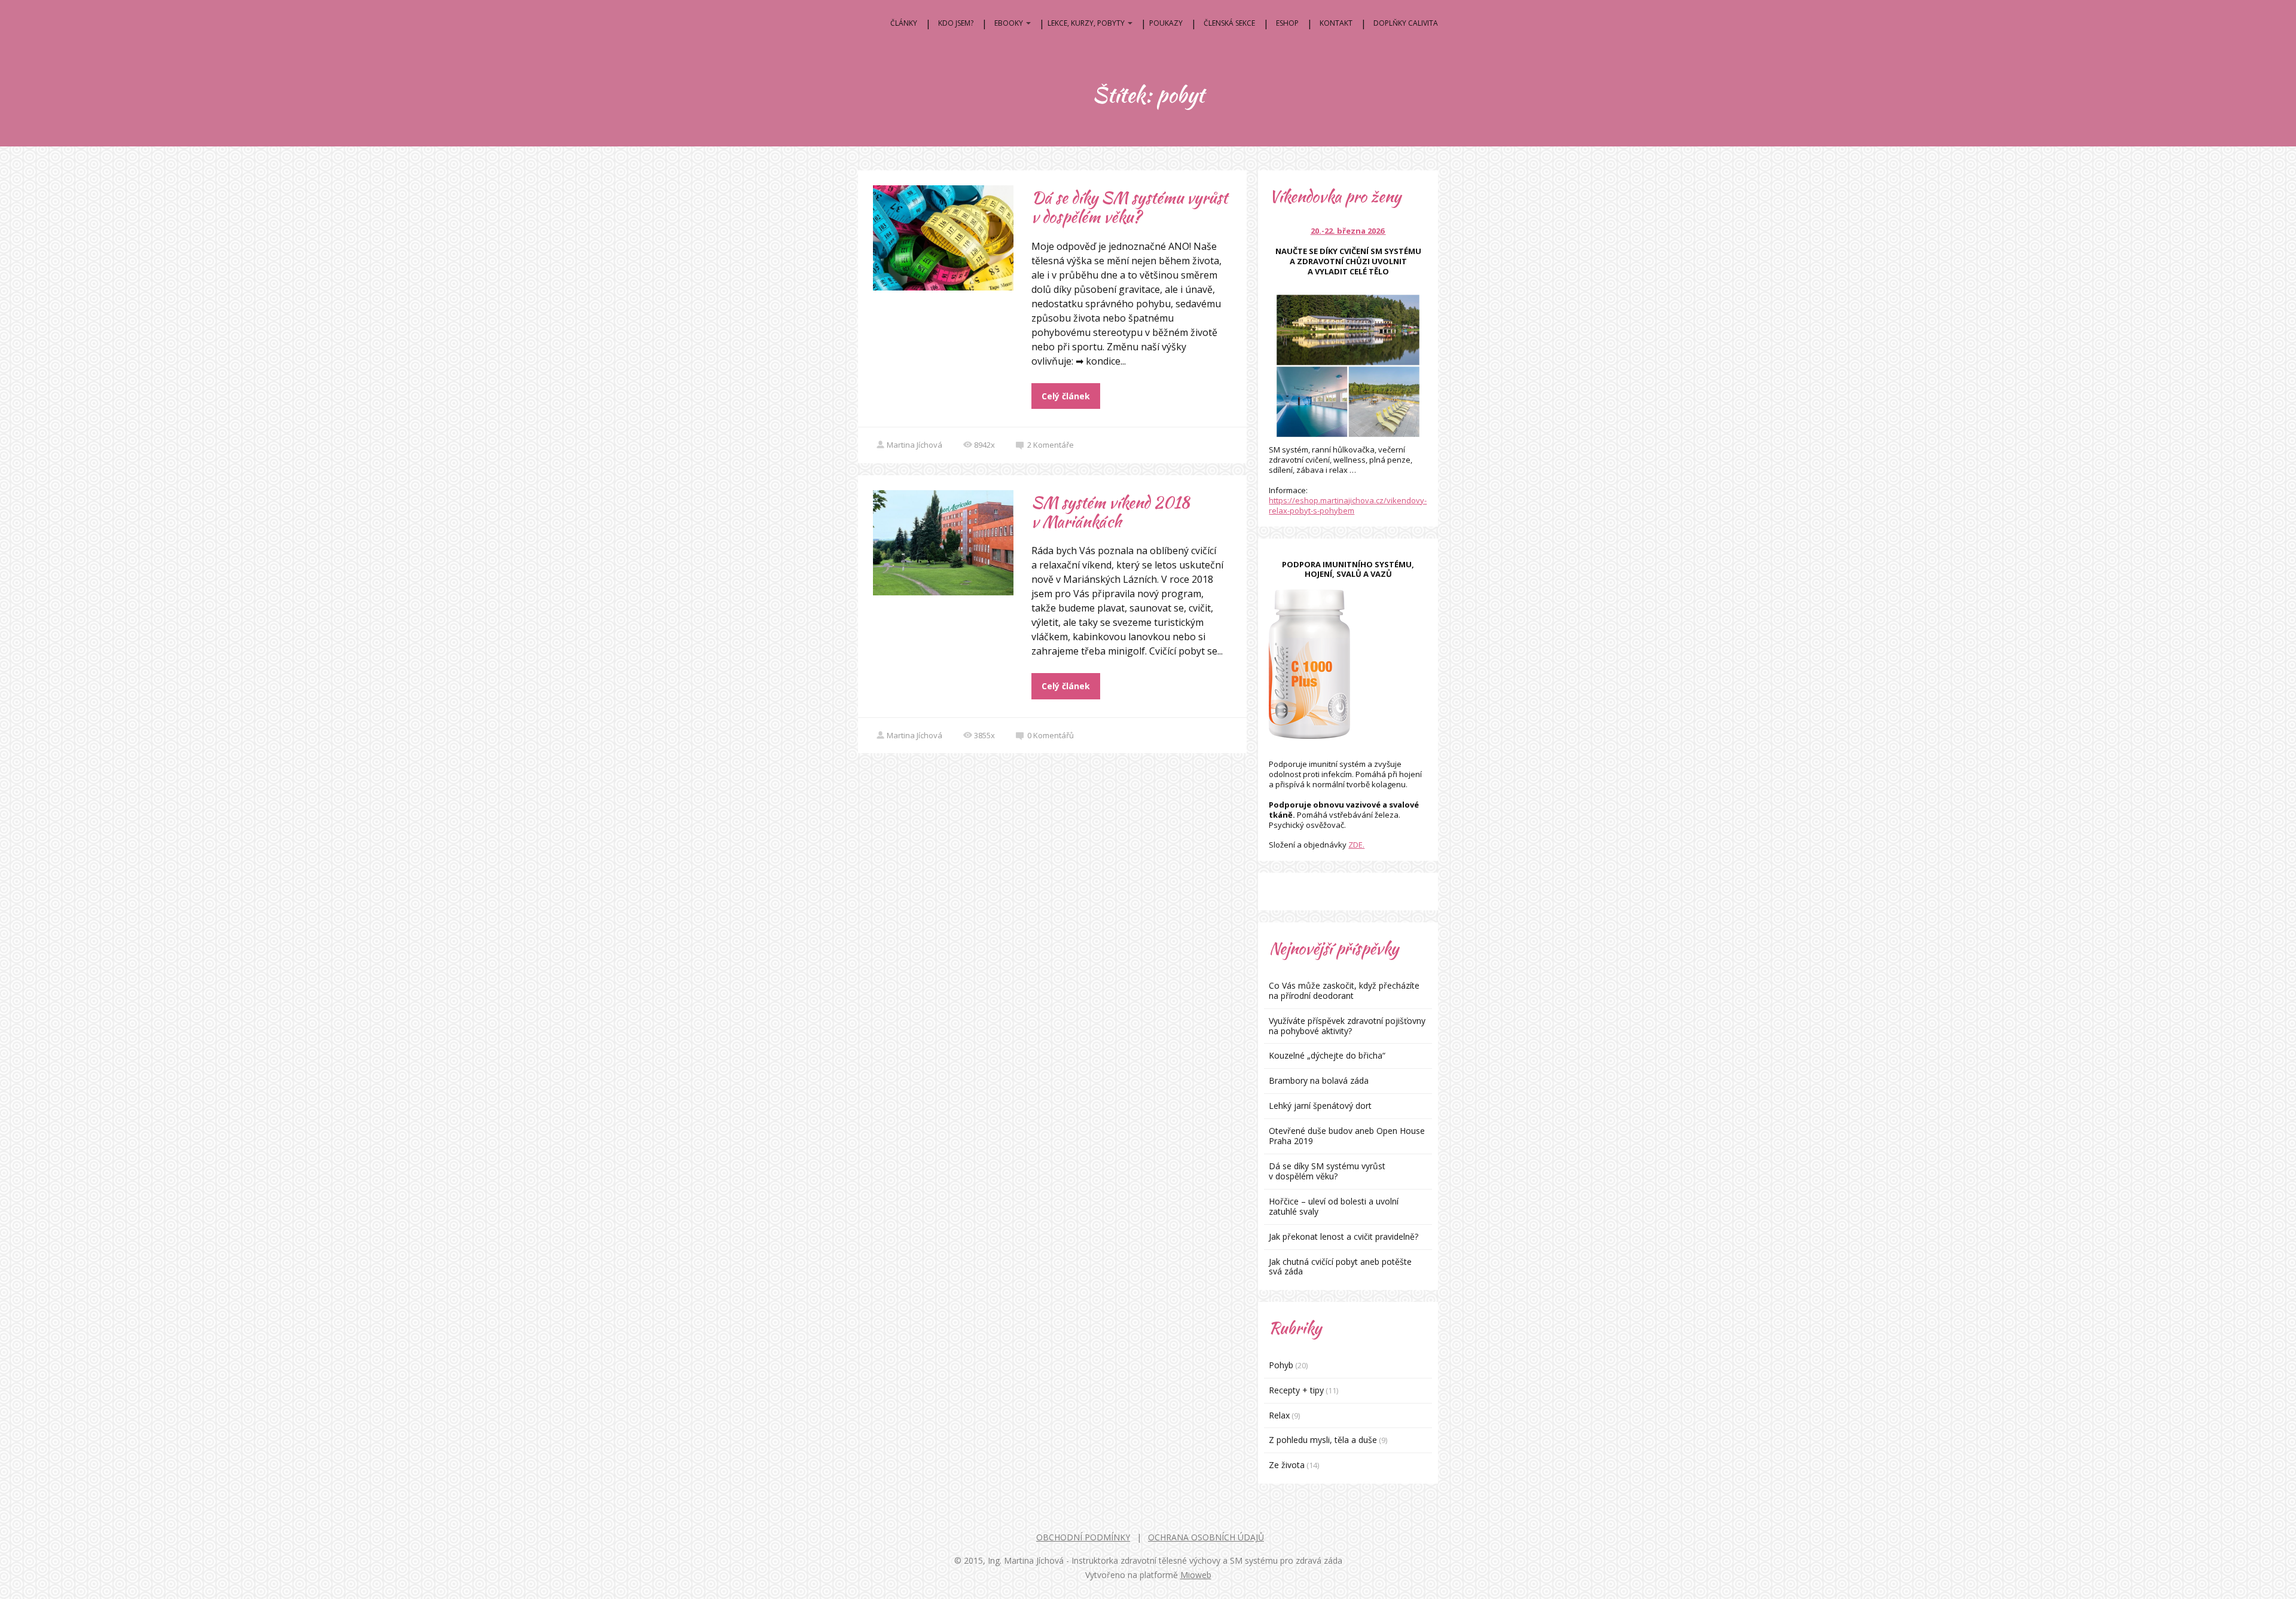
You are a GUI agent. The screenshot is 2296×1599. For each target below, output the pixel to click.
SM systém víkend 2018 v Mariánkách (1110, 512)
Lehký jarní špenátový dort (1320, 1106)
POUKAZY (1166, 23)
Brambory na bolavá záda (1319, 1080)
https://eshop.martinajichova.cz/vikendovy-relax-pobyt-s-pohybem (1348, 505)
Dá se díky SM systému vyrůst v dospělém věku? (1129, 207)
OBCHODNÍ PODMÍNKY (1083, 1537)
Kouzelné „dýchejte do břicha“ (1327, 1055)
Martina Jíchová (915, 445)
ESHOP (1287, 23)
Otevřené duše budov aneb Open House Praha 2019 (1347, 1136)
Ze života (1287, 1465)
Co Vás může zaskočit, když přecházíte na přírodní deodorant (1344, 990)
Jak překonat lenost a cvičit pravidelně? (1344, 1236)
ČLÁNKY (904, 23)
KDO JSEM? (956, 23)
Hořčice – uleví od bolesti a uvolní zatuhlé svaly (1334, 1206)
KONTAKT (1336, 23)
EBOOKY (1009, 23)
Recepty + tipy (1296, 1390)
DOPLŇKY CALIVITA (1406, 23)
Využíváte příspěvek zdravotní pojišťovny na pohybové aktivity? (1347, 1026)
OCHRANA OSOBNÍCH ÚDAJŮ (1206, 1537)
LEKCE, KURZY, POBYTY (1086, 23)
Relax (1279, 1415)
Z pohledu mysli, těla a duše (1323, 1440)
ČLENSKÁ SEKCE (1229, 23)
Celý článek (1066, 396)
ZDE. (1356, 845)
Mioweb (1196, 1575)
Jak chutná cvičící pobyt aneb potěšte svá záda (1340, 1267)
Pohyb (1281, 1365)
